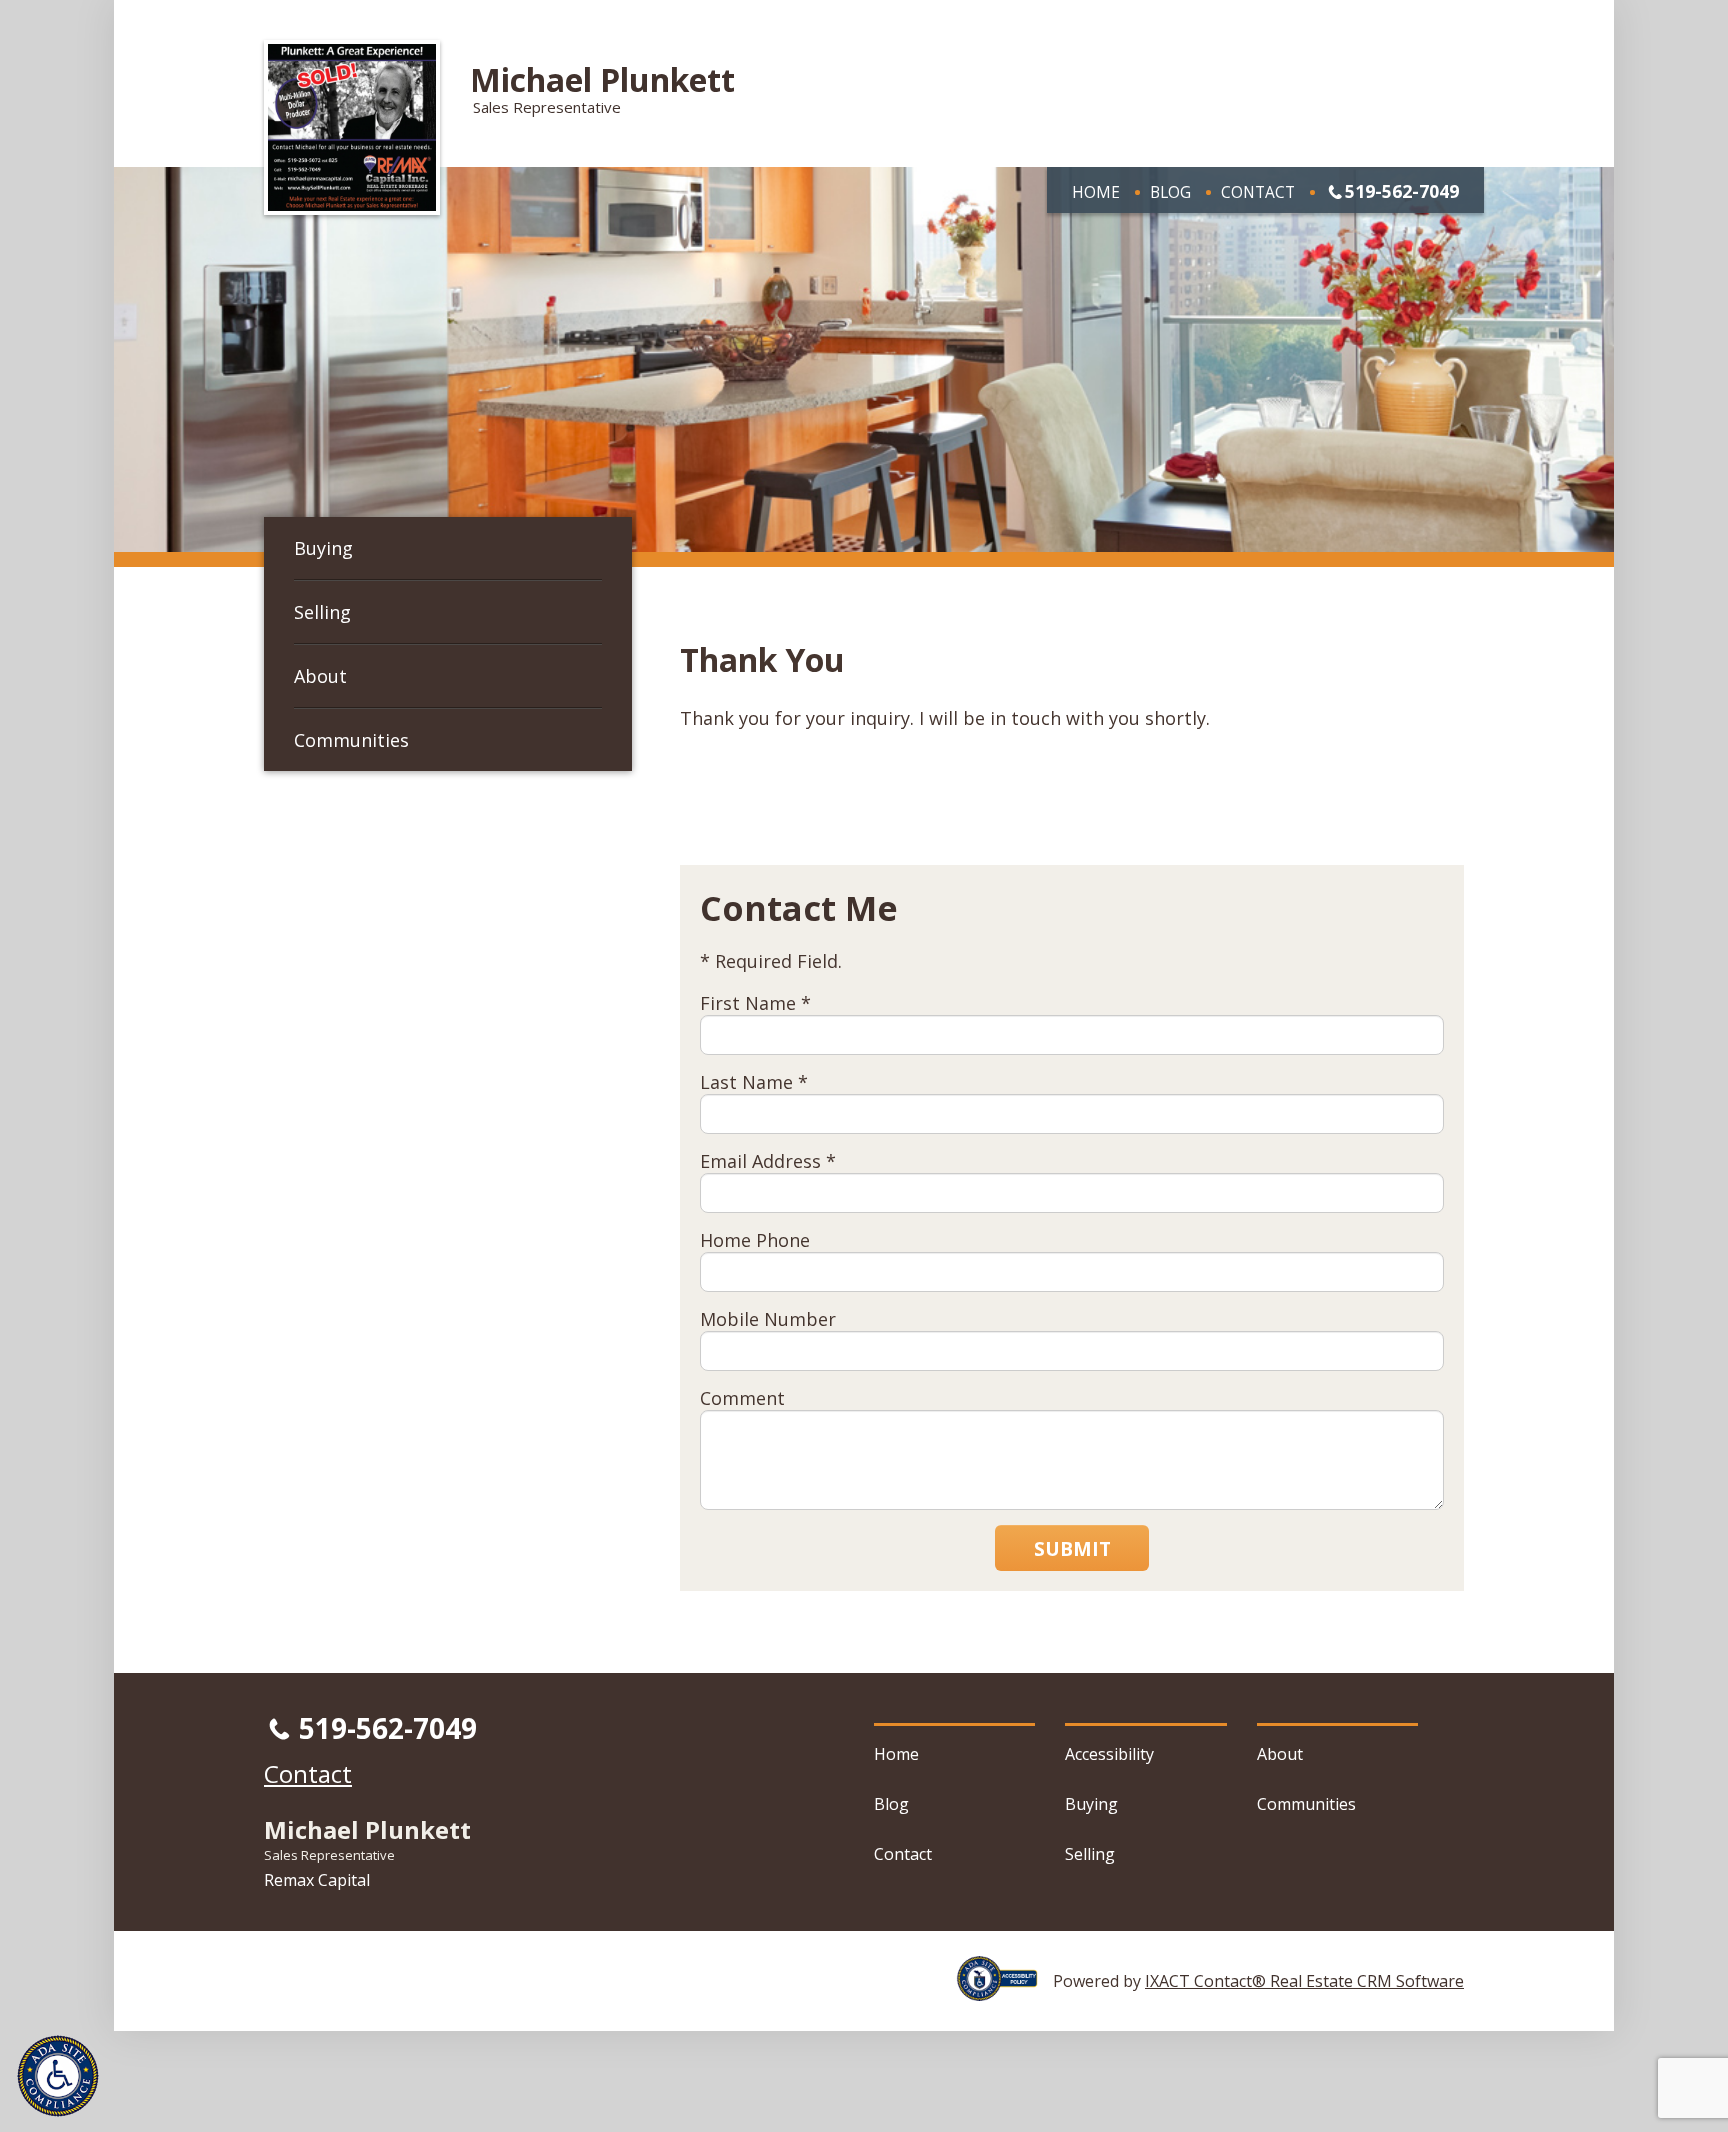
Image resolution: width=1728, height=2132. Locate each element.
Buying (323, 548)
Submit (1072, 1548)
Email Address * (768, 1161)
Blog (1170, 192)
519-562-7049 (1402, 191)
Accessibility (1109, 1754)
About (320, 676)
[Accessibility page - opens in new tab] (1005, 1990)
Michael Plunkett (602, 79)
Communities (351, 740)
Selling (322, 612)
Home (1096, 192)
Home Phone (755, 1240)
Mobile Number (768, 1319)
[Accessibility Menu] (58, 2076)
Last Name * (754, 1082)
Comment (742, 1398)
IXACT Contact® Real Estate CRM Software (1304, 1981)
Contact (1258, 192)
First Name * (755, 1003)
